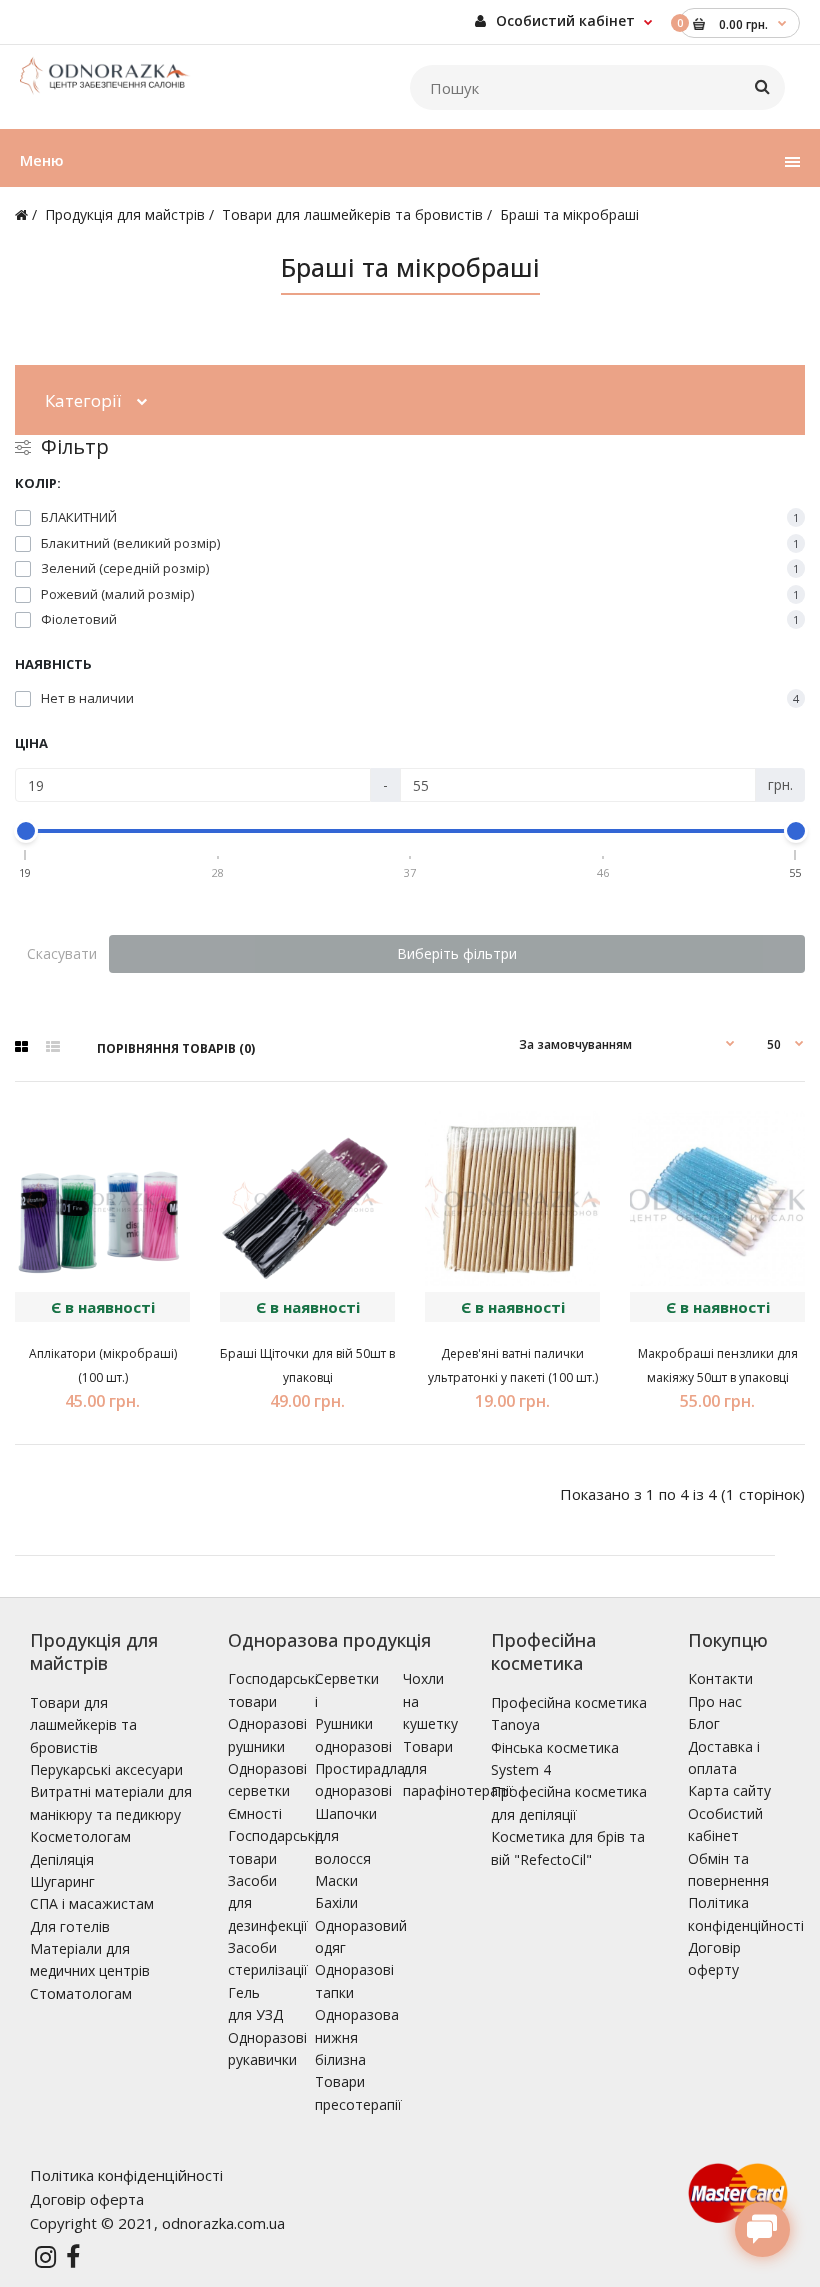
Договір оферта (87, 2199)
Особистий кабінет (563, 20)
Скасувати (62, 953)
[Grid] (21, 1047)
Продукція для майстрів (125, 214)
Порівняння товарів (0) (176, 1048)
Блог (704, 1723)
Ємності (255, 1813)
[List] (53, 1047)
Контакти (720, 1678)
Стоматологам (81, 1993)
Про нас (715, 1701)
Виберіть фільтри (457, 953)
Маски (336, 1880)
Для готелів (70, 1926)
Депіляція (62, 1859)
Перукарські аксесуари (106, 1769)
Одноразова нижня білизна (357, 2037)
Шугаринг (62, 1881)
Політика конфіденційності (126, 2175)
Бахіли (336, 1902)
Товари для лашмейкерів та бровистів (352, 214)
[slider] (26, 831)
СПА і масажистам (92, 1903)
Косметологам (80, 1836)
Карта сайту (729, 1790)
